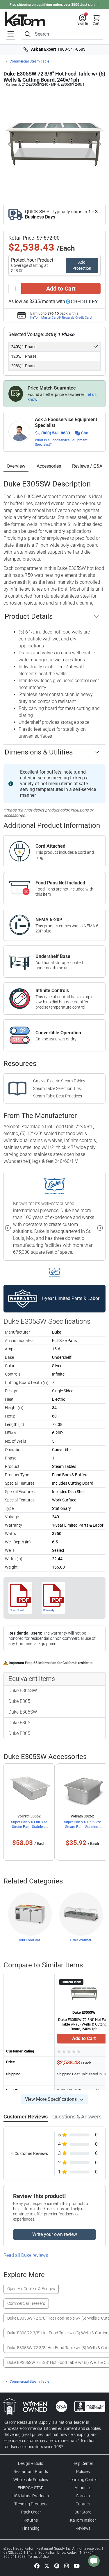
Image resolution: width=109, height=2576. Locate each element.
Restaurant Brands (31, 2472)
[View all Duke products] (54, 1273)
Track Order (31, 2512)
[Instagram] (67, 2566)
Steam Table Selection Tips (57, 1088)
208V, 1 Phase (24, 366)
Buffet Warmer (80, 1940)
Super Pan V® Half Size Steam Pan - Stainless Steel (82, 1827)
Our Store (83, 2512)
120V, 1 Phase (24, 356)
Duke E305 (19, 1701)
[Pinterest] (57, 2566)
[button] (83, 20)
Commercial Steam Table (29, 61)
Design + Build (31, 2463)
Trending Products (31, 2504)
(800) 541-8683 (56, 433)
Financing (31, 2528)
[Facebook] (37, 2566)
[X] (47, 2566)
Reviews (83, 2528)
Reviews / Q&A (87, 466)
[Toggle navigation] (10, 34)
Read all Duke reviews (26, 2255)
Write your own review (55, 2234)
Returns (31, 2520)
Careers (83, 2496)
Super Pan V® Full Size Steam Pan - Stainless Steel (29, 1827)
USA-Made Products (31, 2496)
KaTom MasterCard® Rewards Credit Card (61, 317)
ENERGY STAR (31, 2488)
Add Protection (82, 265)
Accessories (49, 466)
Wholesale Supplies (31, 2480)
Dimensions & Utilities (39, 752)
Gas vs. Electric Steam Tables (59, 1081)
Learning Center (83, 2480)
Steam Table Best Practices (58, 1096)
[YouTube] (77, 2566)
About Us (83, 2488)
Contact (83, 2504)
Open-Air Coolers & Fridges (31, 2289)
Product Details (29, 616)
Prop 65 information (41, 1663)
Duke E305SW (23, 1691)
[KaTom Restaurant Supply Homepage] (25, 19)
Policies (83, 2472)
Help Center (83, 2463)
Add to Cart (61, 289)
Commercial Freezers (26, 2303)
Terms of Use (38, 2557)
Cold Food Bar (29, 1940)
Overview (16, 466)
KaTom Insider (83, 2520)
